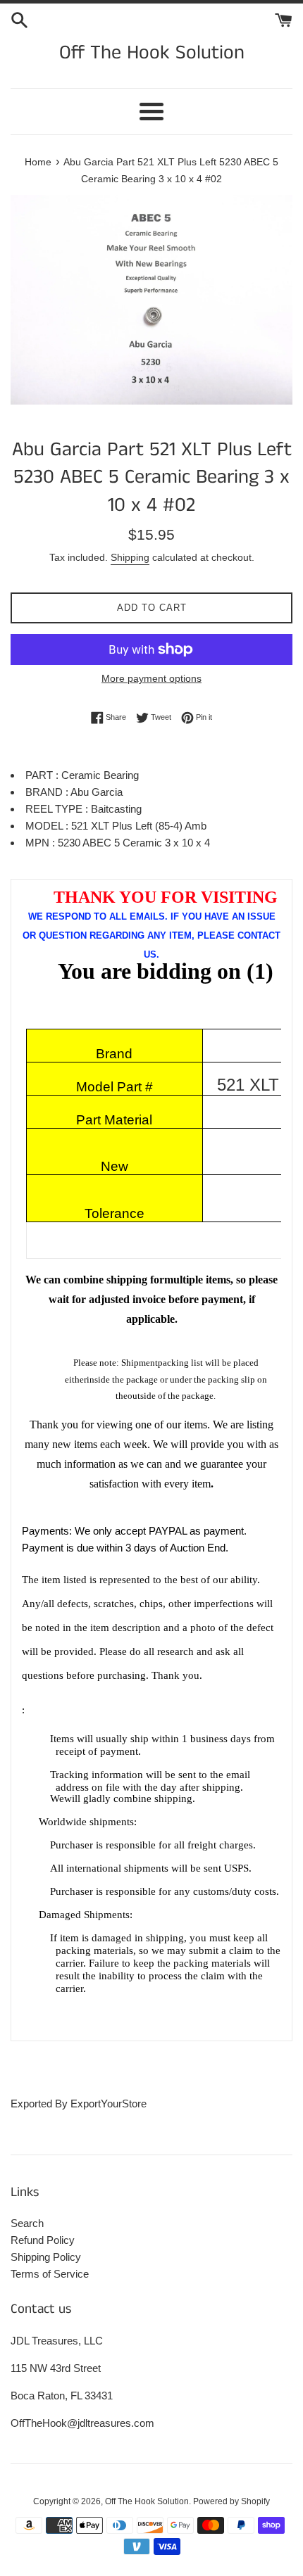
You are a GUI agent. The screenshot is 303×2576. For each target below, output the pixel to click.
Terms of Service (50, 2274)
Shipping (130, 557)
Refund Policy (43, 2240)
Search (27, 2223)
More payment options (151, 678)
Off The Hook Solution (152, 53)
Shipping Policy (46, 2257)
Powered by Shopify (231, 2501)
